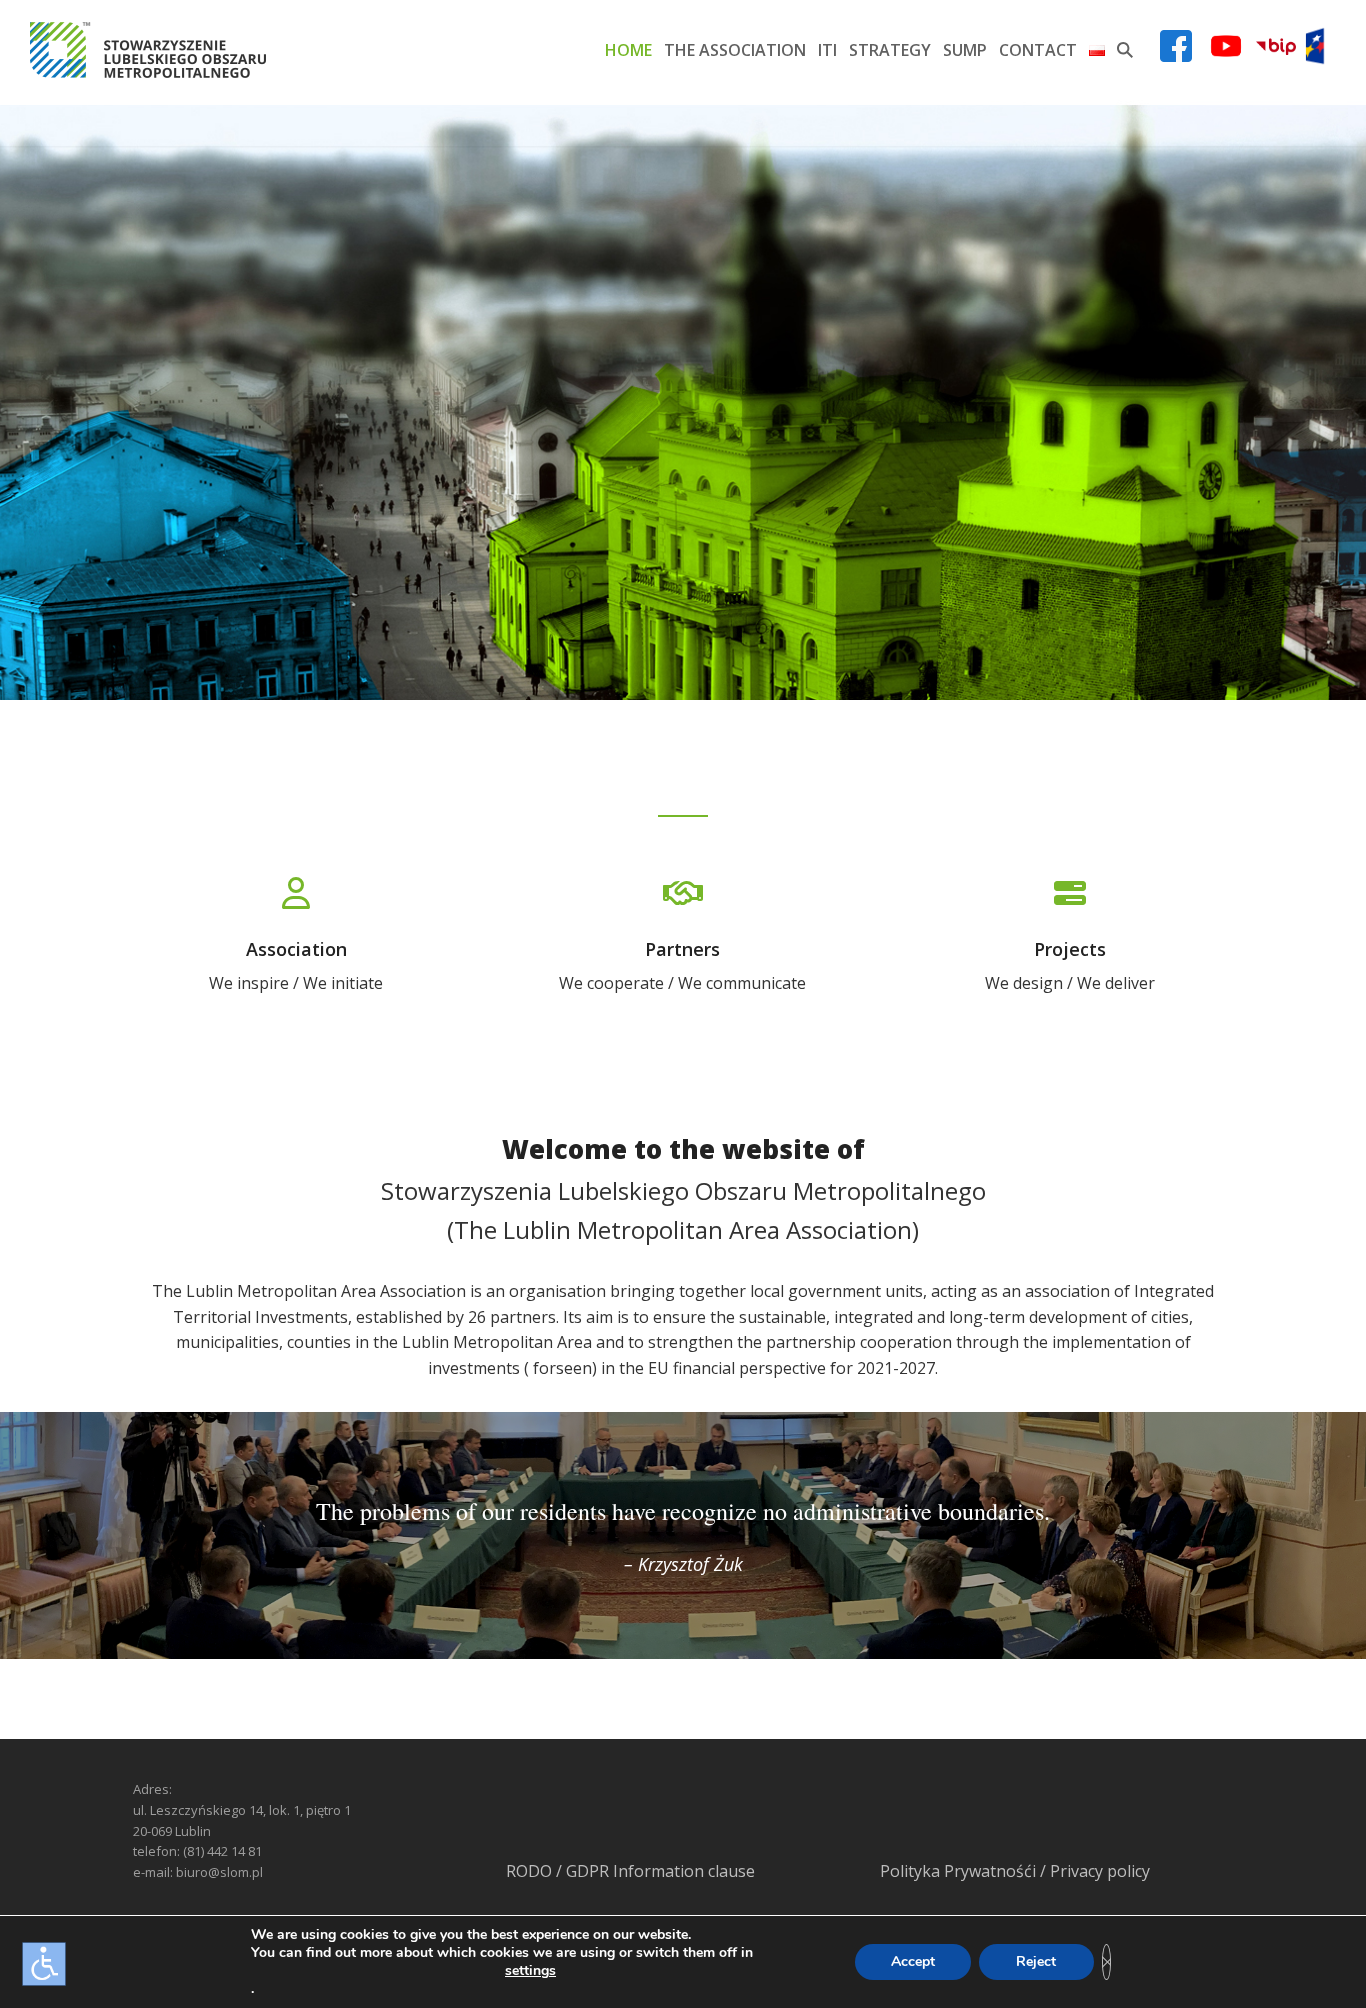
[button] (1125, 50)
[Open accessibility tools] (44, 1964)
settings (530, 1971)
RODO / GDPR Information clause (630, 1871)
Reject (1036, 1961)
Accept (913, 1961)
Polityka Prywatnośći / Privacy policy (1015, 1871)
